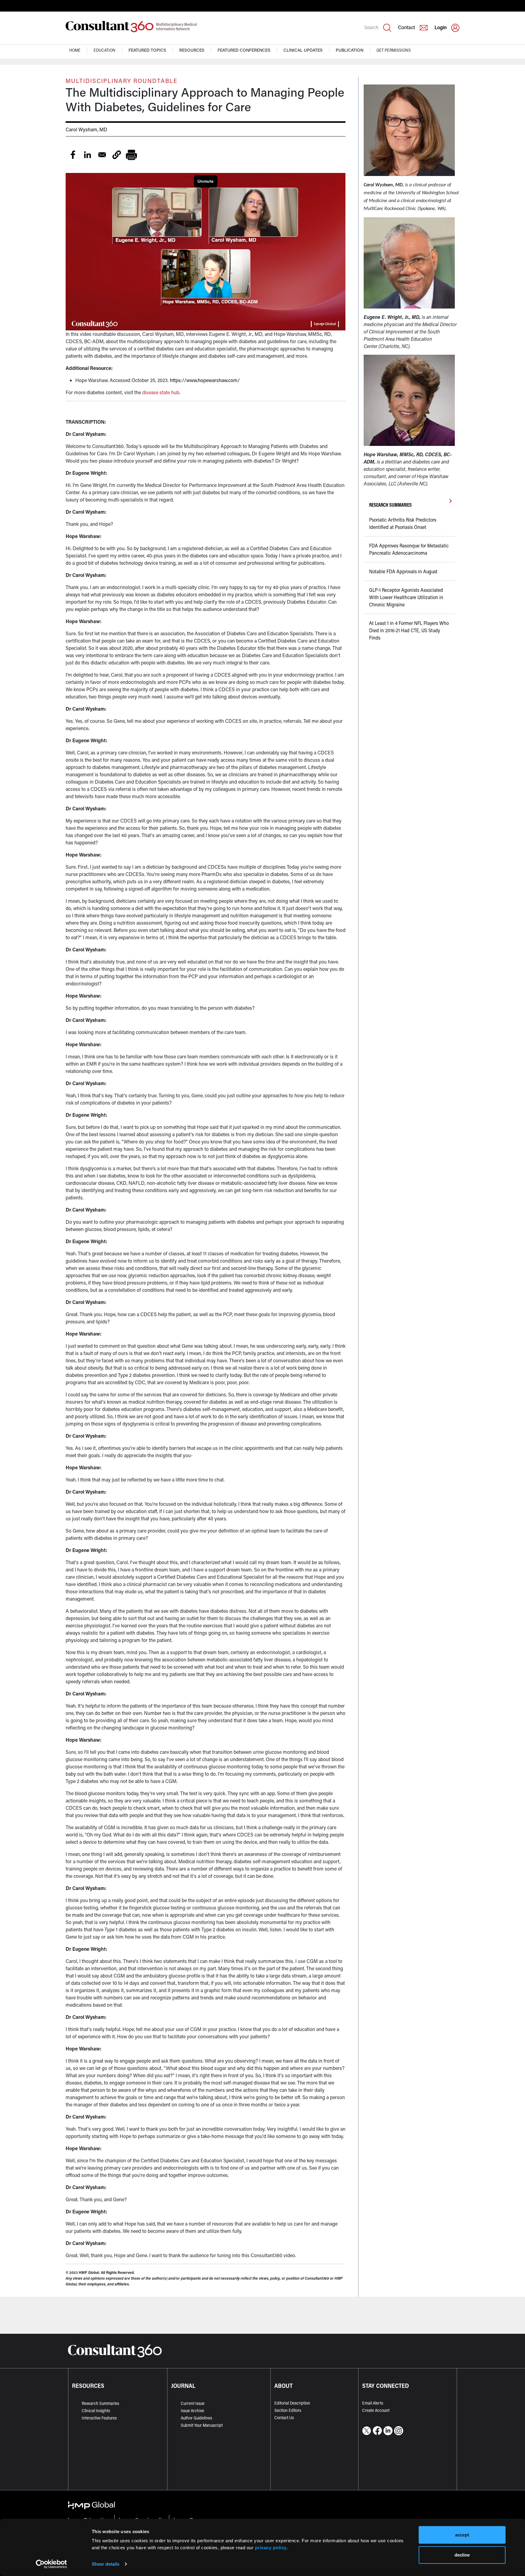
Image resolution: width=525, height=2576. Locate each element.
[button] (117, 155)
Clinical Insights (96, 2410)
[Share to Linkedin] (87, 155)
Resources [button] (192, 50)
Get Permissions (394, 50)
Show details (106, 2564)
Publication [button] (350, 50)
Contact (407, 27)
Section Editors (288, 2410)
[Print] (131, 155)
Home (75, 50)
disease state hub (161, 392)
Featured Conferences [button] (244, 50)
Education (105, 50)
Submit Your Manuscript (202, 2425)
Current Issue (193, 2403)
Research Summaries (100, 2403)
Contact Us (284, 2417)
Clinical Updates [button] (303, 50)
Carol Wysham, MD (86, 129)
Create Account (376, 2410)
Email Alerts (373, 2403)
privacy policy (271, 2547)
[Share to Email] (102, 155)
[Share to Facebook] (73, 155)
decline (462, 2555)
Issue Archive (192, 2410)
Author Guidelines (196, 2418)
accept (462, 2535)
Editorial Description (292, 2403)
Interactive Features (99, 2418)
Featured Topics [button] (147, 50)
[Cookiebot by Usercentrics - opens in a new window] (51, 2564)
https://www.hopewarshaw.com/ (205, 380)
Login (441, 27)
